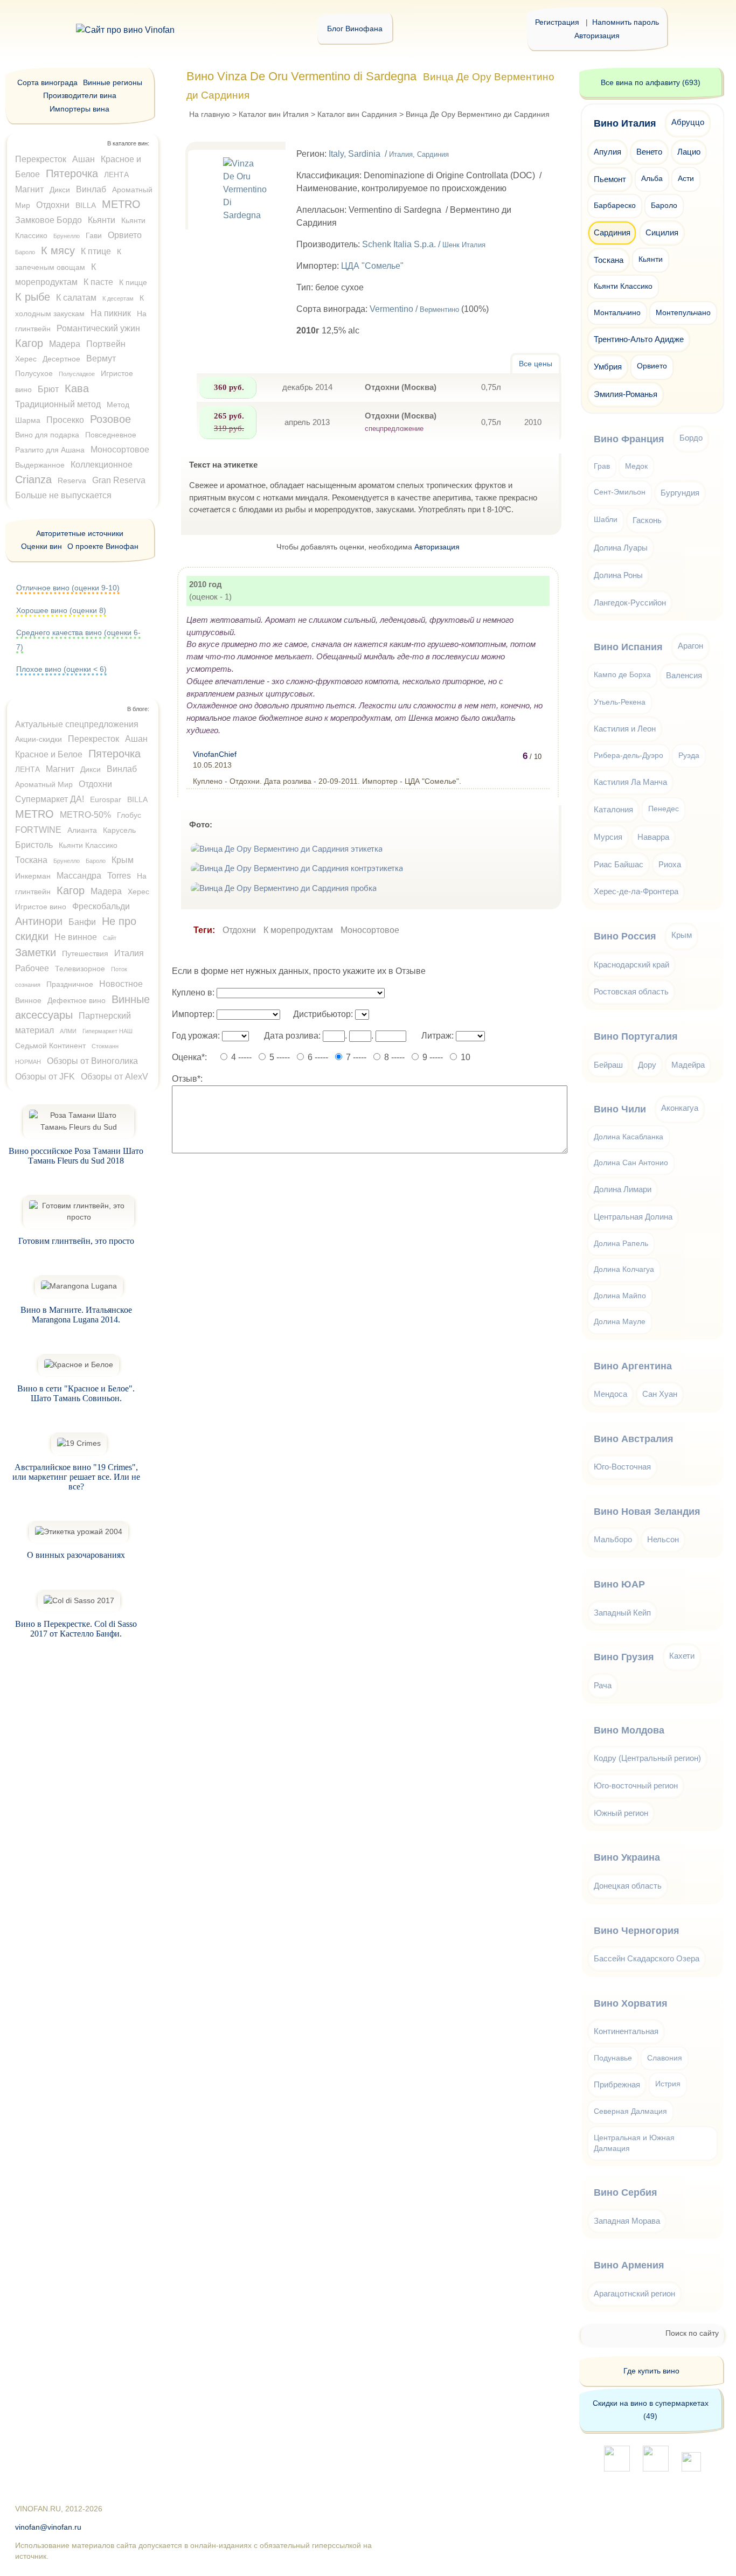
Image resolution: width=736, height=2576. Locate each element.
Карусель (119, 830)
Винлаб (91, 189)
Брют (48, 389)
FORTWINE (38, 830)
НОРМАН (28, 1062)
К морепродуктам (298, 930)
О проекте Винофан (103, 546)
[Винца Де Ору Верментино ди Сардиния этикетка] (288, 849)
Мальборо (613, 1539)
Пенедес (664, 809)
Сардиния (612, 232)
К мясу (58, 250)
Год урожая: (196, 1036)
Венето (649, 152)
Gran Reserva (119, 480)
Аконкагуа (680, 1108)
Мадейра (688, 1065)
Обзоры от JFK (45, 1077)
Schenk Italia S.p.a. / (424, 244)
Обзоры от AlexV (114, 1077)
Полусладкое (77, 374)
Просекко (65, 420)
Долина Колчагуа (624, 1269)
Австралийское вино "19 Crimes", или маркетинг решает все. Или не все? (76, 1477)
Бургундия (680, 493)
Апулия (607, 152)
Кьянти (102, 220)
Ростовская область (631, 991)
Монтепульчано (683, 313)
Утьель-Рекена (620, 702)
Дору (647, 1065)
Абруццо (688, 122)
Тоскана (31, 860)
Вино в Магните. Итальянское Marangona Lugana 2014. (76, 1315)
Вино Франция (629, 439)
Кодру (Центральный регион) (647, 1758)
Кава (77, 388)
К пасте (98, 282)
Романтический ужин (98, 328)
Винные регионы (113, 82)
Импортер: (193, 1014)
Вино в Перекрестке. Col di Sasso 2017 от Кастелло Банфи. (76, 1629)
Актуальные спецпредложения (77, 724)
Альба (652, 179)
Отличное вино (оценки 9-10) (68, 588)
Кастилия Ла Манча (630, 782)
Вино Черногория (637, 1931)
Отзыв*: (187, 1079)
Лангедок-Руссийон (630, 603)
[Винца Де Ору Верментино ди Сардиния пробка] (285, 888)
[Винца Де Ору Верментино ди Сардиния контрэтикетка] (298, 868)
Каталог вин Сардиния (357, 114)
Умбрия (608, 367)
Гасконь (647, 520)
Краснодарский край (631, 965)
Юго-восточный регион (636, 1785)
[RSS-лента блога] (691, 2469)
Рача (603, 1685)
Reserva (72, 481)
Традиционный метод (58, 404)
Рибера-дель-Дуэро (629, 756)
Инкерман (33, 876)
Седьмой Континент (50, 1046)
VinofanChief (215, 754)
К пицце (133, 282)
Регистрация (557, 22)
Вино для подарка (47, 435)
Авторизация (597, 36)
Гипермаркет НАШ (107, 1031)
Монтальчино (617, 313)
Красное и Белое (49, 754)
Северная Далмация (630, 2111)
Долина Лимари (623, 1189)
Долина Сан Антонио (631, 1163)
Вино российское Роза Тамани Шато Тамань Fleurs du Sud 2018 (76, 1156)
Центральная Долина (633, 1217)
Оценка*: (189, 1057)
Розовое (110, 419)
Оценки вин (41, 546)
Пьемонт (610, 179)
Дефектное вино (77, 1000)
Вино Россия (625, 936)
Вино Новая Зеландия (647, 1512)
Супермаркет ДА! (50, 799)
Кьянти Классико (88, 845)
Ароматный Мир (44, 784)
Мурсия (608, 837)
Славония (665, 2058)
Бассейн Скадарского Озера (647, 1958)
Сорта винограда (47, 82)
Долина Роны (618, 575)
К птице (96, 251)
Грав (602, 466)
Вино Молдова (629, 1730)
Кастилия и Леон (625, 729)
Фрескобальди (101, 906)
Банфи (82, 922)
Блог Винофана (355, 29)
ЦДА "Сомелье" (372, 266)
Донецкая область (628, 1886)
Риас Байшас (619, 864)
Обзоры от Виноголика (92, 1061)
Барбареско (615, 206)
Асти (686, 179)
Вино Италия (625, 123)
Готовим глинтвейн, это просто (76, 1241)
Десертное (61, 359)
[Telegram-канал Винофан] (617, 2469)
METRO (121, 204)
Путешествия (85, 953)
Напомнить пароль (626, 22)
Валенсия (684, 675)
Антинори (39, 921)
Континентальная (626, 2031)
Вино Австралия (634, 1439)
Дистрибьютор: (323, 1014)
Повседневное (111, 435)
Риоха (670, 864)
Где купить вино (651, 2371)
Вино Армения (629, 2265)
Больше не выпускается (63, 495)
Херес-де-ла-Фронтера (636, 891)
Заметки (36, 952)
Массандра (79, 876)
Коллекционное (102, 465)
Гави (94, 235)
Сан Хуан (660, 1394)
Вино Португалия (636, 1036)
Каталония (613, 809)
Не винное (76, 937)
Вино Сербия (626, 2192)
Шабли (606, 520)
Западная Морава (627, 2221)
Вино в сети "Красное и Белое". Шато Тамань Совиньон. (76, 1393)
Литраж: (438, 1036)
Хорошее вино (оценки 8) (61, 610)
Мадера (65, 344)
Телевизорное (80, 969)
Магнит (29, 189)
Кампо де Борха (622, 675)
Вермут (101, 358)
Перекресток (41, 159)
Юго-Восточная (622, 1467)
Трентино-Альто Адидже (639, 339)
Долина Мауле (620, 1322)
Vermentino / (414, 309)
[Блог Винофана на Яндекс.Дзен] (656, 2469)
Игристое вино (41, 907)
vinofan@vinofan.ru (48, 2527)
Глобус (129, 815)
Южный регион (621, 1813)
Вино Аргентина (633, 1366)
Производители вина (80, 95)
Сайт (110, 938)
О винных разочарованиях (76, 1555)
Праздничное (70, 984)
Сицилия (662, 232)
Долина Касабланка (629, 1137)
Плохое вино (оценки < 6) (61, 669)
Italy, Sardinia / (389, 154)
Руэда (689, 756)
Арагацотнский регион (634, 2293)
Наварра (653, 837)
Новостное (121, 984)
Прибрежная (617, 2084)
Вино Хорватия (631, 2003)
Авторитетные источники (80, 533)
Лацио (689, 152)
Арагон (690, 646)
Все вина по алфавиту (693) (651, 82)
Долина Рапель (621, 1244)
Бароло (25, 252)
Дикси (60, 190)
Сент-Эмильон (620, 492)
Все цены (536, 364)
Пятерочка (72, 173)
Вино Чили (620, 1109)
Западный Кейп (622, 1613)
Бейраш (608, 1065)
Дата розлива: (292, 1036)
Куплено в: (193, 993)
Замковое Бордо (48, 220)
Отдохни (239, 930)
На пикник (111, 313)
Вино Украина (627, 1857)
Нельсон (663, 1539)
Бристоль (34, 845)
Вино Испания (628, 647)
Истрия (668, 2084)
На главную (210, 114)
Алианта (82, 830)
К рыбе (33, 297)
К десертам (118, 298)
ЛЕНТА (116, 175)
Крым (123, 860)
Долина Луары (621, 548)
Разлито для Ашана (50, 450)
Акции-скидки (39, 739)
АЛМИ (68, 1031)
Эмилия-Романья (626, 394)
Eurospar (106, 799)
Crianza (33, 479)
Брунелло (67, 236)
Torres (119, 876)
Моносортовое (370, 930)
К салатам (76, 298)
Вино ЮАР (619, 1584)
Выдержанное (40, 465)
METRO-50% (85, 815)
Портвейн (106, 344)
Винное (28, 1000)
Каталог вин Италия (274, 114)
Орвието (125, 235)
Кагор (29, 343)
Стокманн (105, 1046)
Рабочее (32, 968)
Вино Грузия (624, 1657)
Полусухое (34, 373)
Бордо (691, 438)
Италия (129, 953)
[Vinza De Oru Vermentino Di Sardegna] (239, 242)
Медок (636, 466)
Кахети (682, 1656)
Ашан (84, 159)
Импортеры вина (79, 109)
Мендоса (610, 1394)
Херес (26, 359)
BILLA (86, 205)
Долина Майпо (620, 1296)
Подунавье (613, 2058)
